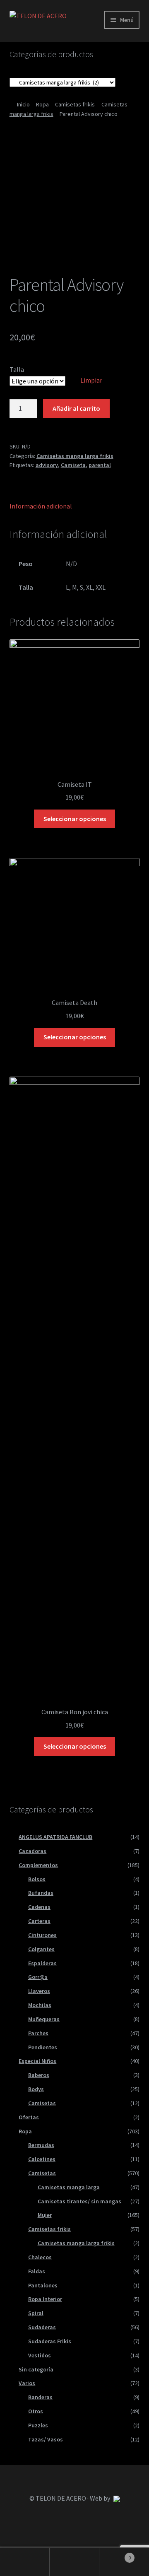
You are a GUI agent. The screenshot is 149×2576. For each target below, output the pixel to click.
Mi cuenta (25, 2562)
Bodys (36, 2089)
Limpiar (91, 380)
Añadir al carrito (76, 408)
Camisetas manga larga (69, 2187)
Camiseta (73, 465)
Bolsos (37, 1879)
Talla (17, 369)
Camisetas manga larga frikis (75, 456)
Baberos (39, 2075)
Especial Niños (37, 2061)
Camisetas (42, 2103)
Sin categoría (36, 2369)
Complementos (38, 1865)
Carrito (115, 2555)
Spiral (36, 2313)
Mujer (45, 2215)
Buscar (74, 2562)
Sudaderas (42, 2327)
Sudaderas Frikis (50, 2341)
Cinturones (42, 1935)
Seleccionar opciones (75, 819)
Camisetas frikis (75, 104)
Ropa (42, 104)
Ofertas (29, 2117)
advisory (47, 465)
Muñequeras (44, 2019)
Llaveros (39, 1991)
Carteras (39, 1921)
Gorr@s (38, 1977)
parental (100, 465)
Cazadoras (32, 1851)
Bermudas (41, 2145)
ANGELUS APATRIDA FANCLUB (55, 1837)
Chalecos (40, 2257)
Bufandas (41, 1893)
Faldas (37, 2271)
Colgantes (41, 1949)
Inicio (23, 104)
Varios (27, 2383)
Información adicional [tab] (41, 506)
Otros (36, 2411)
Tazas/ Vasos (46, 2439)
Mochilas (40, 2005)
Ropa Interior (45, 2299)
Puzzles (38, 2425)
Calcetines (42, 2159)
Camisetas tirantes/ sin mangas (79, 2201)
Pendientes (43, 2047)
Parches (38, 2033)
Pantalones (43, 2285)
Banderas (40, 2397)
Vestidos (40, 2355)
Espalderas (42, 1963)
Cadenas (39, 1907)
